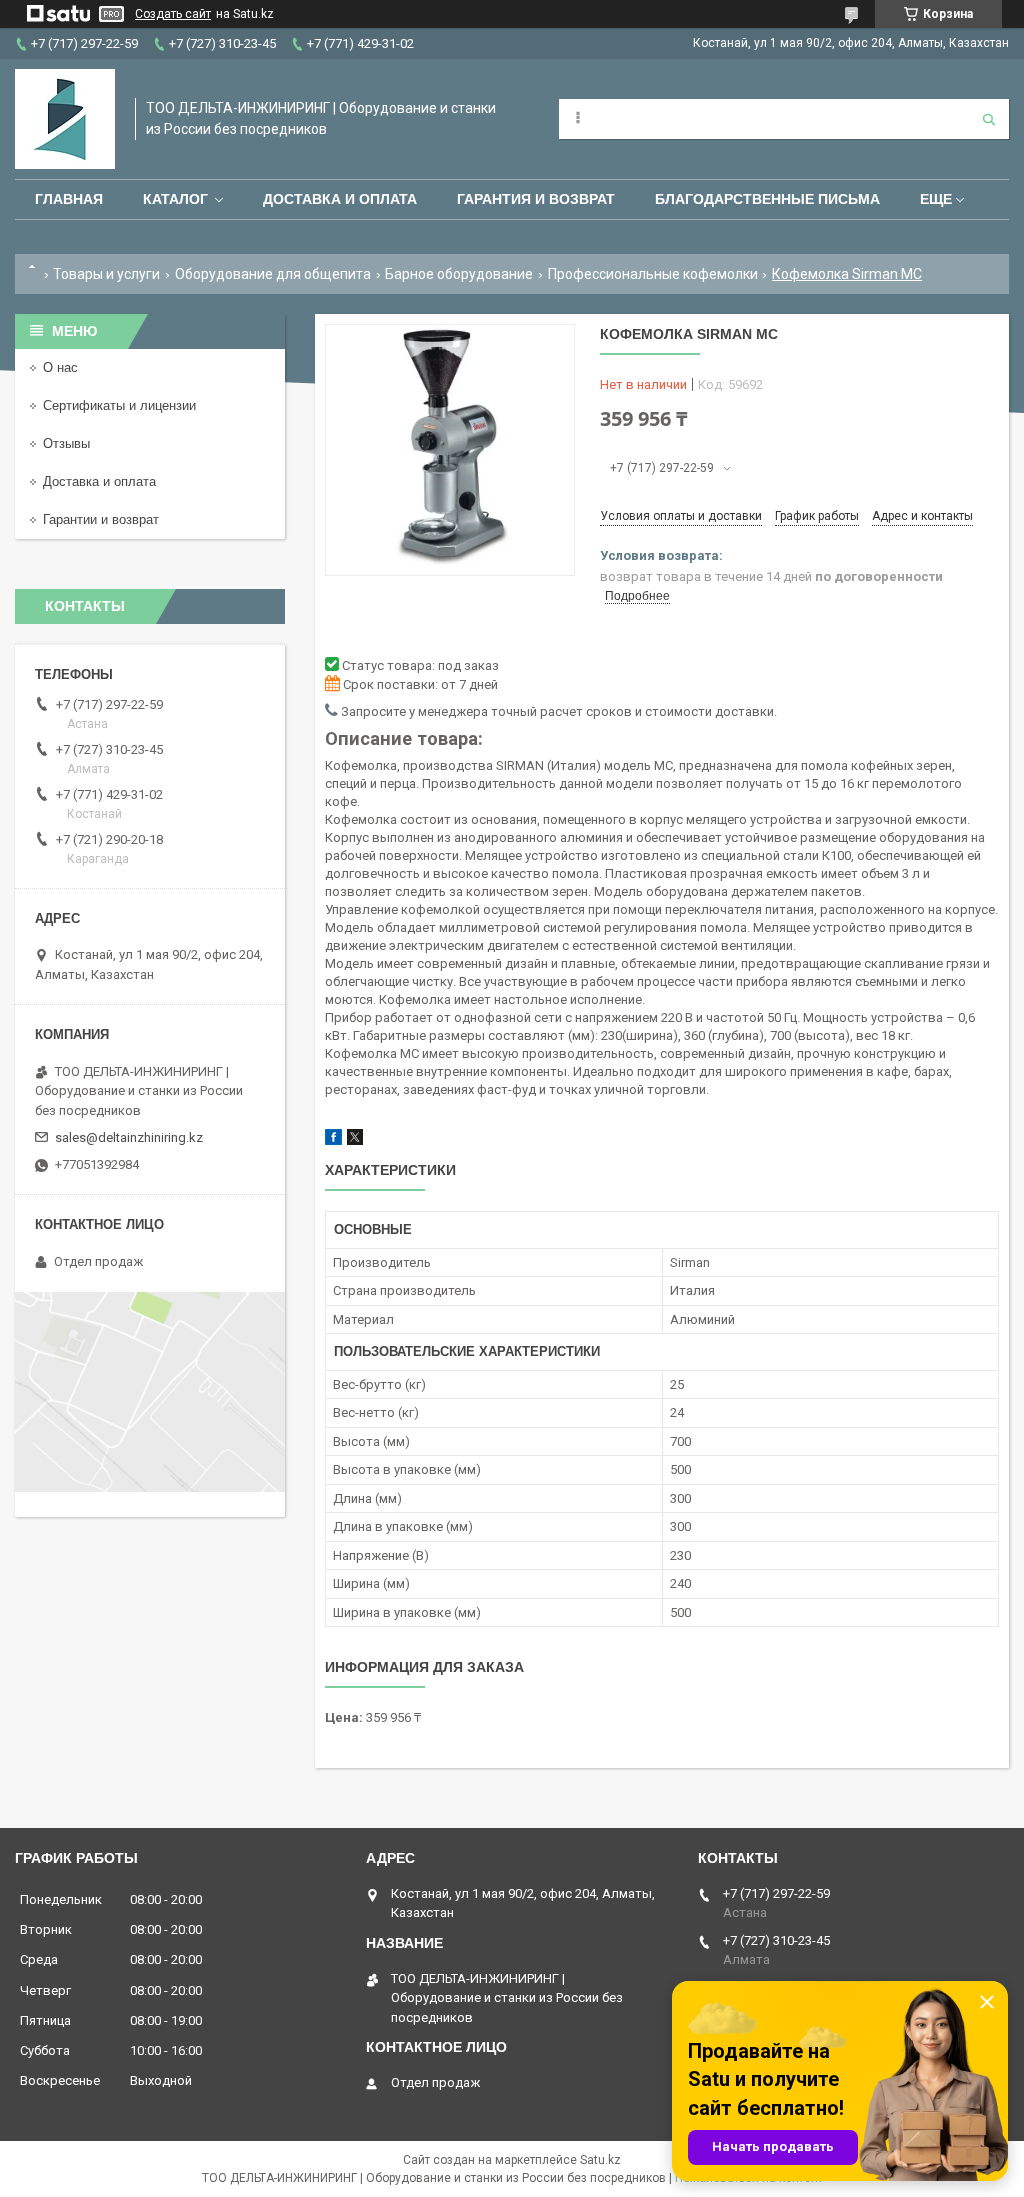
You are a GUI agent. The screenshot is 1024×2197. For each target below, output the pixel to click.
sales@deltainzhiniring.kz (129, 1137)
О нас (60, 367)
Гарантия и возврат (536, 199)
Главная (69, 199)
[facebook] (333, 1140)
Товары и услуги (106, 274)
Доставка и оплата (340, 199)
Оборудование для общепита (273, 274)
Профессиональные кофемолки (653, 274)
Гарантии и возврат (101, 519)
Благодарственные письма (767, 199)
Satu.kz (600, 2160)
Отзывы (66, 443)
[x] (355, 1140)
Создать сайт (173, 14)
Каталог (175, 199)
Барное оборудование (459, 274)
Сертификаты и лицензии (119, 405)
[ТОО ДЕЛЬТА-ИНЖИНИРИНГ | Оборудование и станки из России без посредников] (65, 119)
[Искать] (989, 119)
